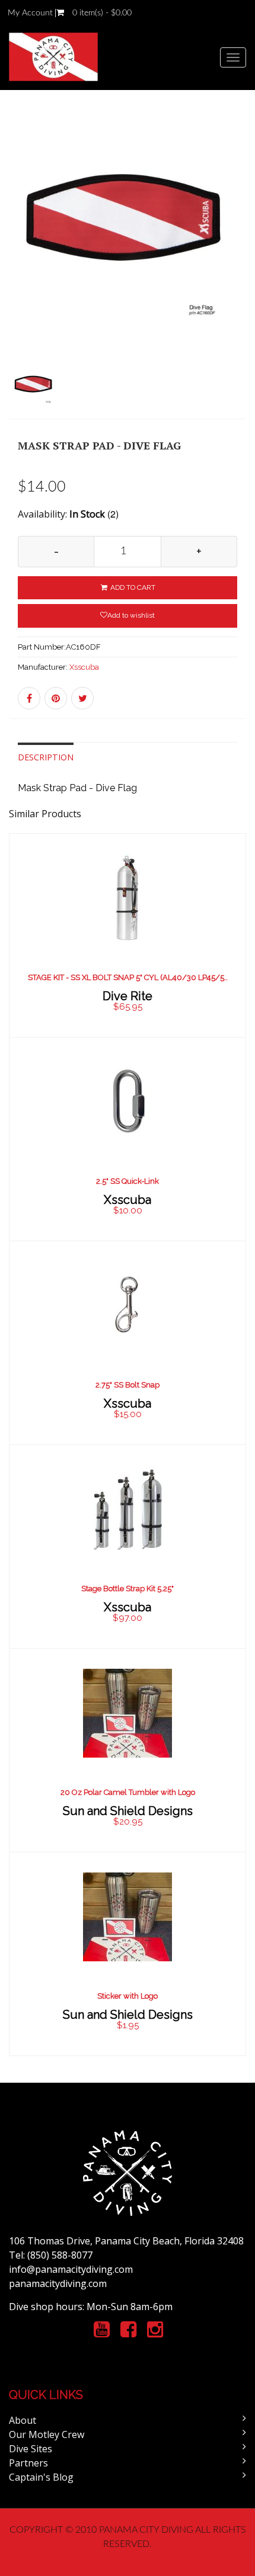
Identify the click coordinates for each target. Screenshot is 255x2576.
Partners (28, 2463)
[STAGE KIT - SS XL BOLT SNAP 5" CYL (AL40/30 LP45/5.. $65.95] (128, 934)
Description (46, 757)
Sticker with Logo (128, 1996)
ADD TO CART (132, 587)
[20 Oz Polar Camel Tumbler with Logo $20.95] (128, 1749)
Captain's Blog (41, 2477)
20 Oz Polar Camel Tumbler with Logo (128, 1792)
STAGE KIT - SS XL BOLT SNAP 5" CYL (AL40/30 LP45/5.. (128, 977)
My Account (30, 13)
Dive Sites (31, 2449)
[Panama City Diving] (53, 57)
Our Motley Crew (47, 2434)
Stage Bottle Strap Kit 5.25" (128, 1589)
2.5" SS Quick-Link (128, 1181)
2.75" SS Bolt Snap (128, 1385)
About (23, 2420)
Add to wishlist (131, 615)
